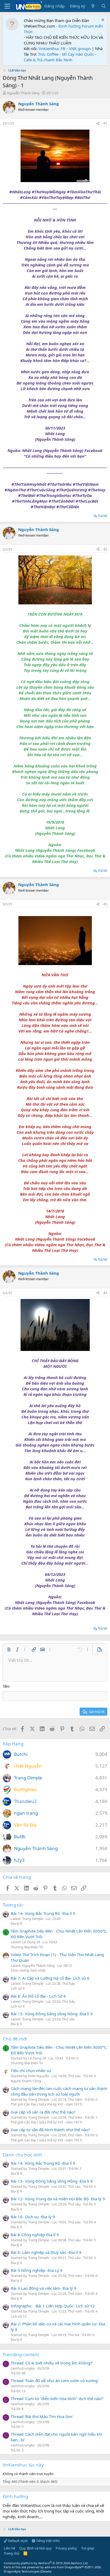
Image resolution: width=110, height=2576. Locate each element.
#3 (105, 904)
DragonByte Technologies (22, 2571)
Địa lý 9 (16, 1923)
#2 (105, 549)
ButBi (20, 1837)
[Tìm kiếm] (104, 6)
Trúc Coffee (48, 54)
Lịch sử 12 (19, 2316)
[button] (9, 1649)
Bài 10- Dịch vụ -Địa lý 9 (33, 2217)
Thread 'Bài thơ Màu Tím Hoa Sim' (42, 2416)
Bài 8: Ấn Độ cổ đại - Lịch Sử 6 (38, 1996)
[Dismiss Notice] (102, 20)
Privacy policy (66, 2548)
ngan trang (26, 1813)
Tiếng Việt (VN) (47, 2541)
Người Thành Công (26, 2081)
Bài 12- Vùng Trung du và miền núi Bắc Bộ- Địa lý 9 (58, 2199)
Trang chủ (12, 2553)
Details (46, 2571)
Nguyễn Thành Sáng (23, 93)
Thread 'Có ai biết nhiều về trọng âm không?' (52, 2363)
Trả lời (102, 516)
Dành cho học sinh (22, 2155)
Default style (17, 2541)
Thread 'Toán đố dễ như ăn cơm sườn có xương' (55, 2381)
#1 (105, 123)
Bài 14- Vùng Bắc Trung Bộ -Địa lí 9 (43, 1913)
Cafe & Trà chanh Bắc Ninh (48, 60)
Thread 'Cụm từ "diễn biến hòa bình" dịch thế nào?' (57, 2398)
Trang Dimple (28, 1778)
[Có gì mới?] (93, 6)
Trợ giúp (88, 2548)
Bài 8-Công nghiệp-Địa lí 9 (35, 2235)
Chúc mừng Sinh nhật (28, 1970)
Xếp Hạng (13, 1744)
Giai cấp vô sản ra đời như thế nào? (43, 2112)
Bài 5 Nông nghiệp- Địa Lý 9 (37, 2270)
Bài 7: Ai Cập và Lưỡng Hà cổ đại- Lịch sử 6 (50, 1978)
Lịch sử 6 (18, 1988)
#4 (105, 1293)
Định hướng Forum (76, 26)
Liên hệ (9, 2548)
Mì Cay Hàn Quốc (78, 54)
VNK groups (80, 48)
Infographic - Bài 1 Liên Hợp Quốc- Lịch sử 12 (53, 2306)
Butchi (21, 1754)
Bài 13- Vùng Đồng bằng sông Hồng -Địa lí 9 (52, 2014)
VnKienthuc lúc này (23, 2465)
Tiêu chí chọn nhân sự (31, 2070)
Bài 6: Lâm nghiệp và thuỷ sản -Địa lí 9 (46, 2252)
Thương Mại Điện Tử (27, 1947)
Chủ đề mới (15, 2039)
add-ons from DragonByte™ (64, 2567)
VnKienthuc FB (52, 48)
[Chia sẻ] (98, 124)
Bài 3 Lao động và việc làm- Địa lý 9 (44, 2288)
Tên (6, 1686)
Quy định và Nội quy (36, 2548)
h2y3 (19, 1860)
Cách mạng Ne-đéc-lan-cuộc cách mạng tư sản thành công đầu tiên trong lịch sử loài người (59, 2091)
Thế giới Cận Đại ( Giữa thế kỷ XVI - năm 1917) (46, 2104)
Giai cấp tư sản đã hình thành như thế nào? (50, 2130)
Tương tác (13, 1905)
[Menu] (7, 6)
